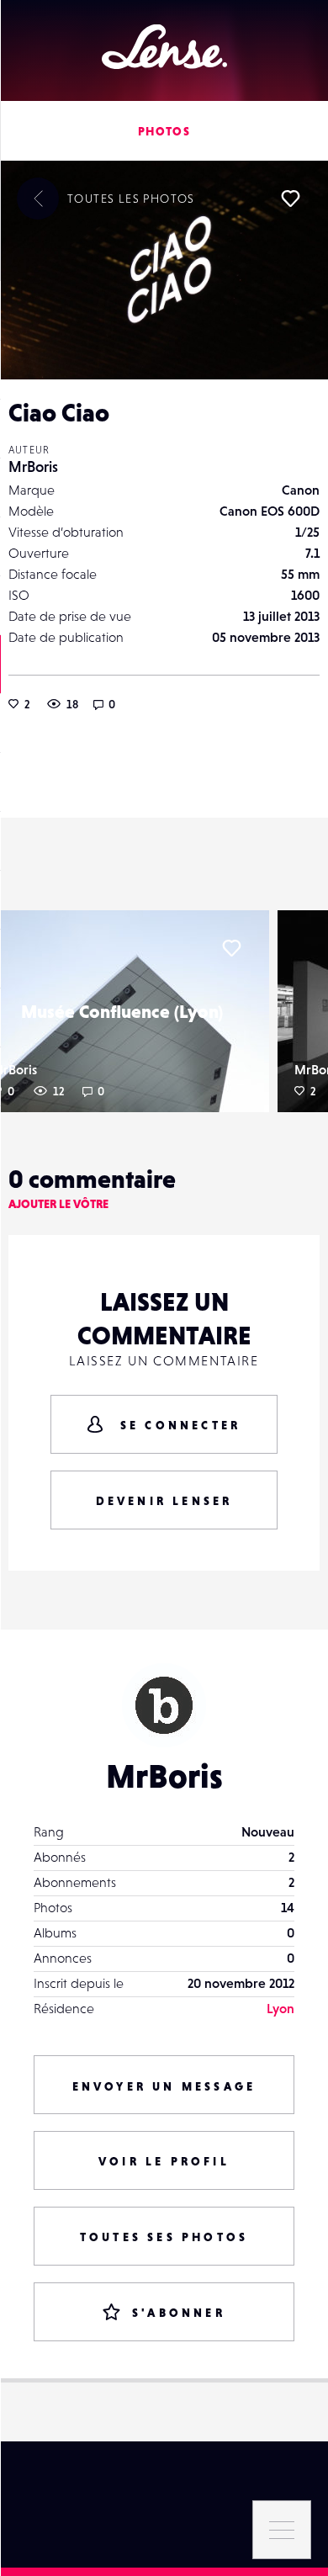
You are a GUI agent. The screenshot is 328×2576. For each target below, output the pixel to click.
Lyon (280, 2008)
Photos (164, 131)
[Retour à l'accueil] (164, 47)
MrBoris (33, 466)
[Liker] (290, 199)
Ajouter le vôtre (58, 1204)
